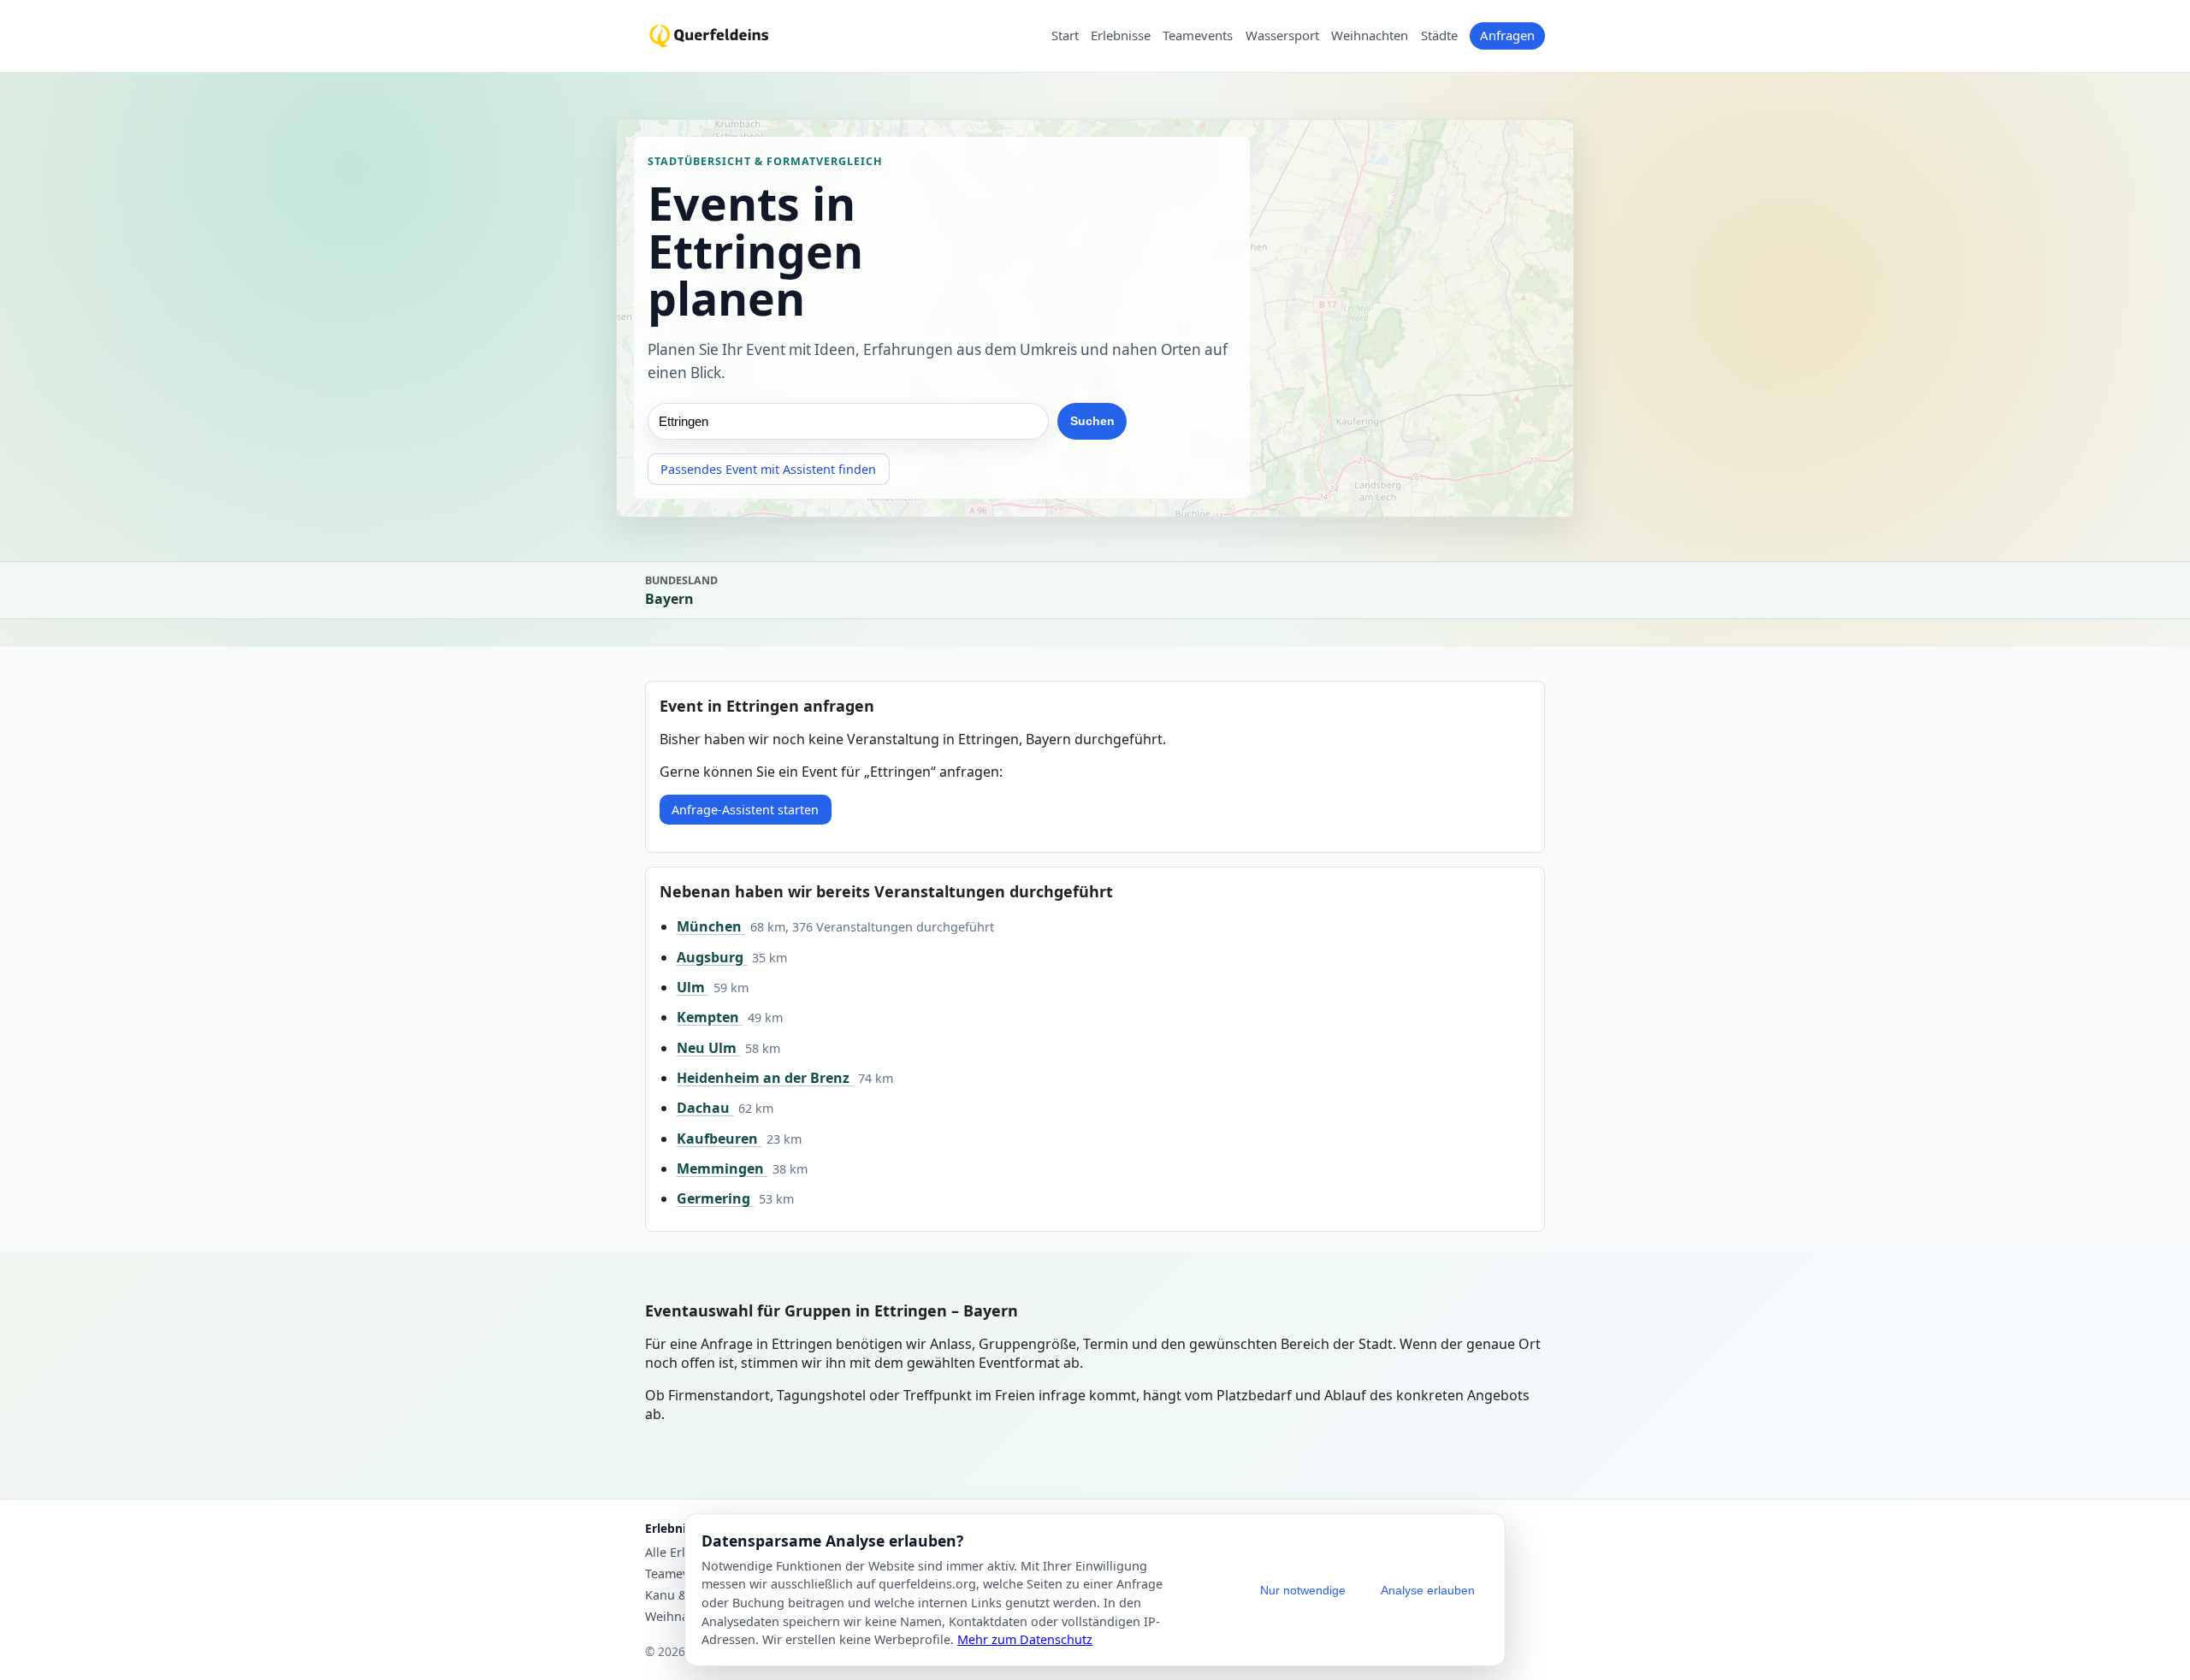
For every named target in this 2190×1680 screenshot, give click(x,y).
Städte (1439, 36)
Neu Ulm (708, 1048)
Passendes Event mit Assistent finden (768, 470)
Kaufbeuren (719, 1139)
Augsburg (712, 957)
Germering (715, 1198)
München (711, 926)
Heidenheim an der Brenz (765, 1078)
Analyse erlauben (1428, 1590)
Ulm (693, 987)
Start (1065, 36)
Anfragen (1507, 35)
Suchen (1092, 422)
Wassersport (1282, 36)
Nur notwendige (1303, 1590)
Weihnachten (1370, 36)
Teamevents (1198, 36)
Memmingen (722, 1168)
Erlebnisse (1121, 36)
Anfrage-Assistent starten (745, 810)
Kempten (710, 1017)
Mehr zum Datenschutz (1025, 1639)
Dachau (705, 1108)
